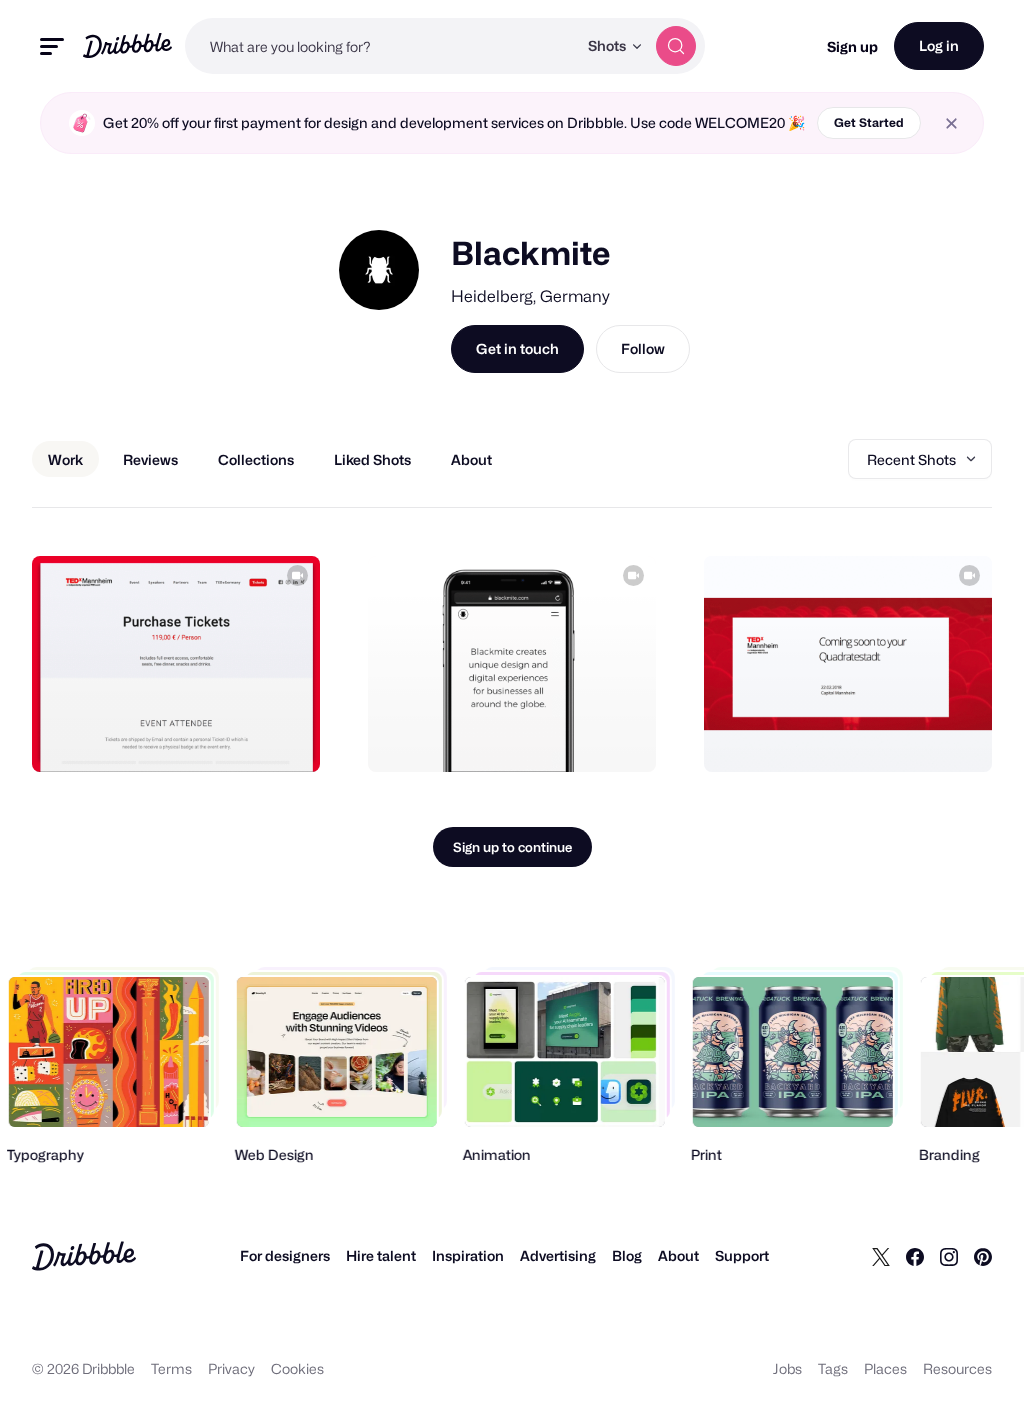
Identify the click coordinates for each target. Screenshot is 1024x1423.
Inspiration (468, 1255)
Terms (171, 1368)
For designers (285, 1255)
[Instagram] (949, 1256)
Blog (627, 1255)
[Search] (676, 46)
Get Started (869, 122)
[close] (951, 123)
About (678, 1255)
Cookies (297, 1368)
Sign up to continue (512, 847)
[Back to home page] (127, 45)
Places (885, 1368)
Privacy (231, 1368)
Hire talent (381, 1255)
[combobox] (381, 46)
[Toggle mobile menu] (52, 46)
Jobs (787, 1368)
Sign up (852, 46)
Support (742, 1255)
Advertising (558, 1255)
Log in (939, 45)
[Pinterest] (983, 1256)
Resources (957, 1368)
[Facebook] (915, 1256)
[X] (881, 1256)
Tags (833, 1368)
